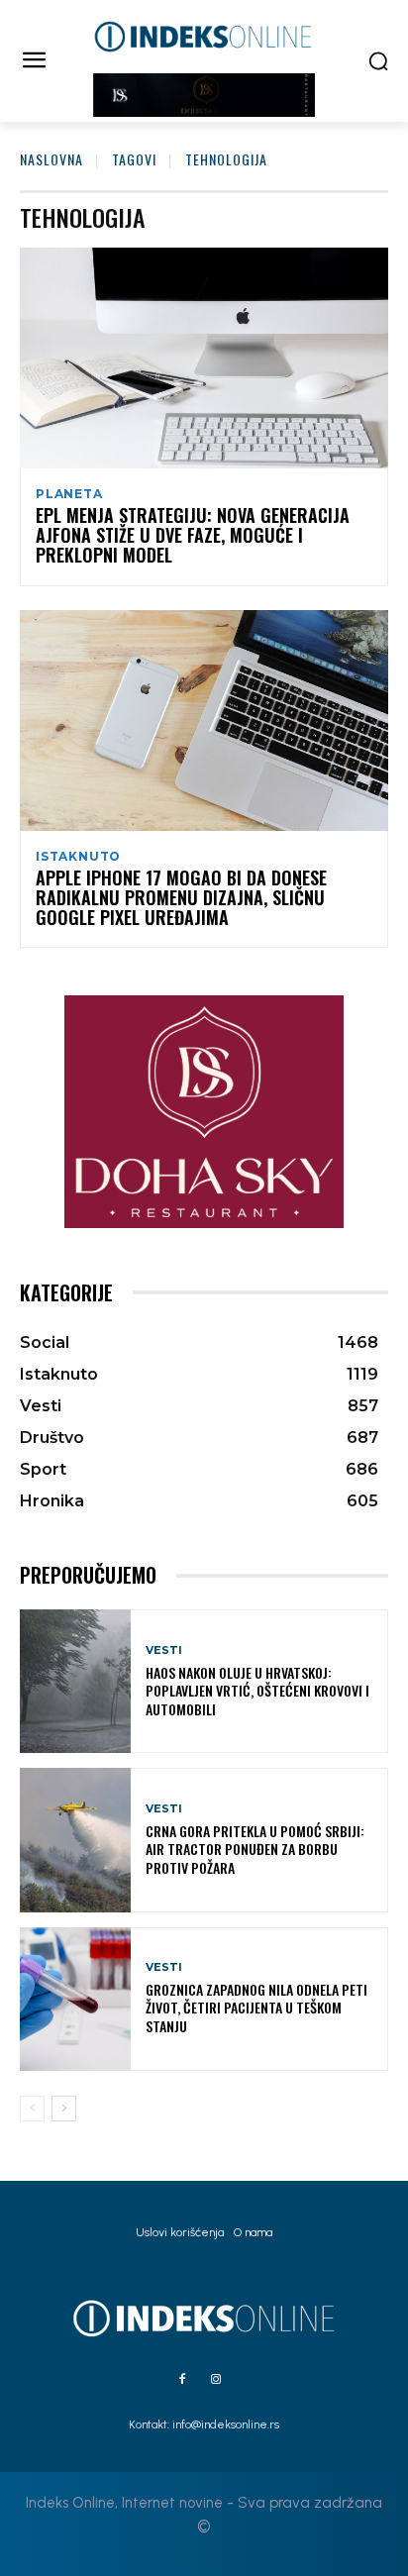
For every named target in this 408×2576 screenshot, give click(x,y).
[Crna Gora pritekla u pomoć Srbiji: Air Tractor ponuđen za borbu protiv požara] (75, 1840)
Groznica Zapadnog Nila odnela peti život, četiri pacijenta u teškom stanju (256, 2007)
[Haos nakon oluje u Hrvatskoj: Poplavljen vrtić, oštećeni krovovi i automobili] (75, 1681)
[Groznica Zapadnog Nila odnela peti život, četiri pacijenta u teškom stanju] (75, 1999)
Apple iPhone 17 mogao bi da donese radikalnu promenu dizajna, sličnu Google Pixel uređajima (181, 897)
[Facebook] (182, 2380)
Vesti (164, 1650)
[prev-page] (32, 2109)
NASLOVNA (51, 159)
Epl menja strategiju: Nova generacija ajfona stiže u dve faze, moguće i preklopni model (193, 535)
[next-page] (64, 2109)
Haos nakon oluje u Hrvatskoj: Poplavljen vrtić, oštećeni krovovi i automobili (257, 1690)
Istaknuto (78, 857)
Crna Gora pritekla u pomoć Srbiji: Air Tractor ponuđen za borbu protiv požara (255, 1849)
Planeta (69, 494)
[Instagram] (216, 2380)
